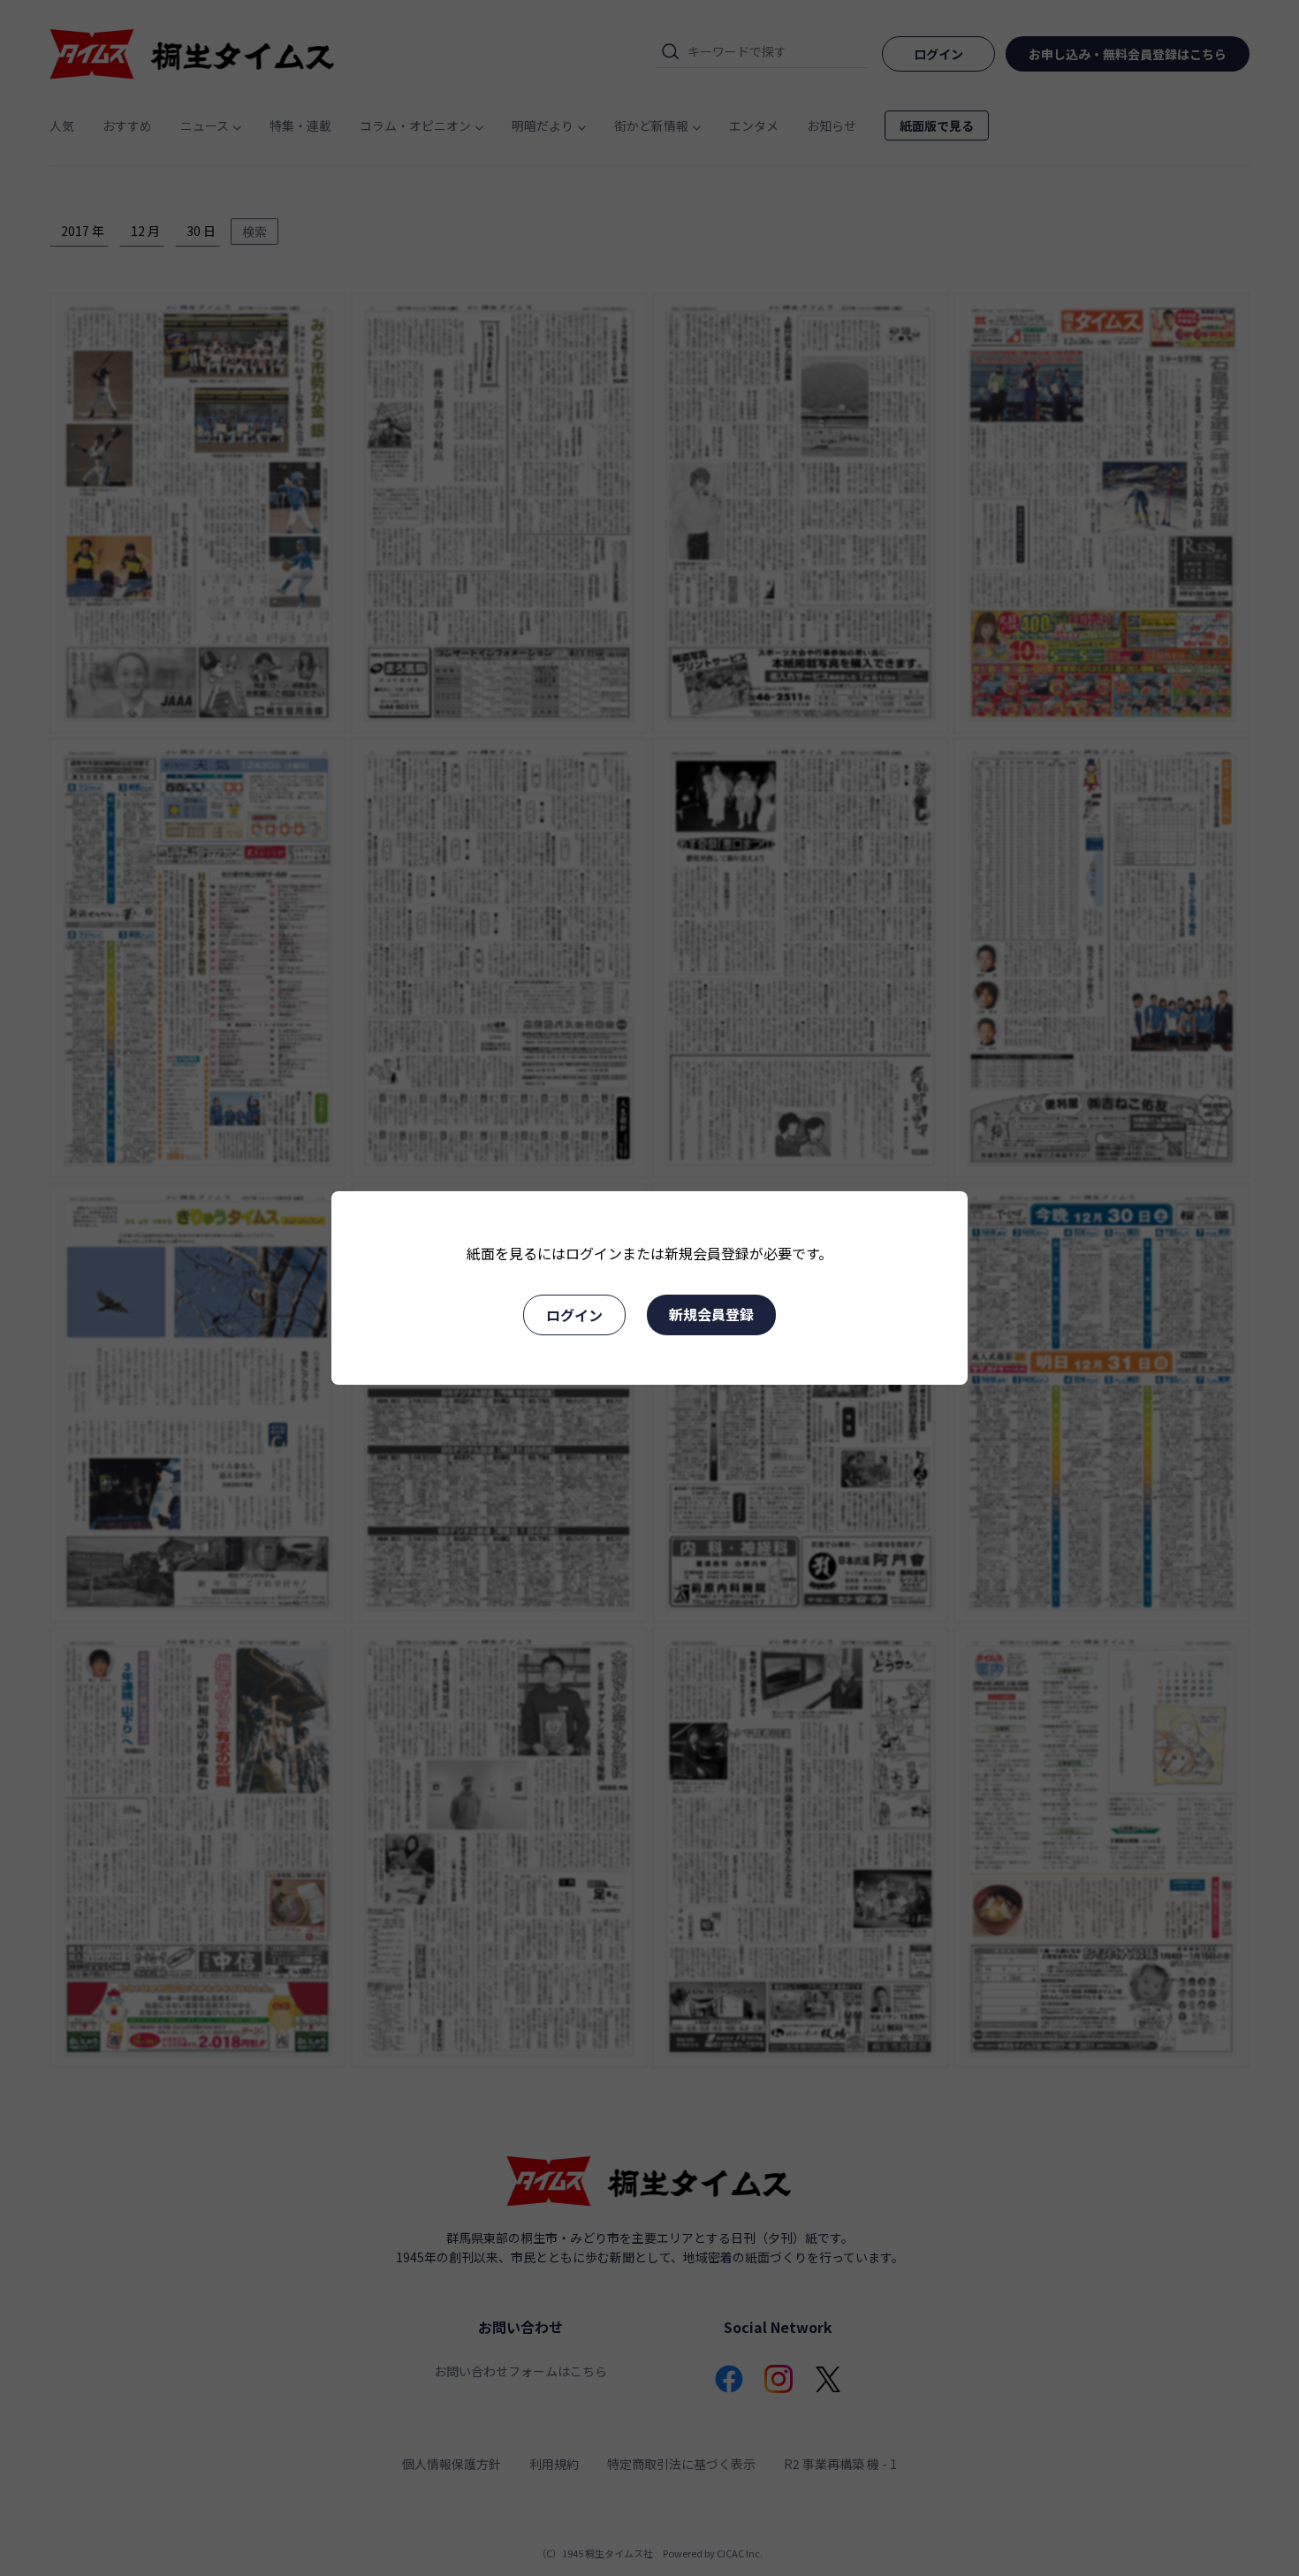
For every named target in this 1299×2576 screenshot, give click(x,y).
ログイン (574, 1315)
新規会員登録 (711, 1314)
